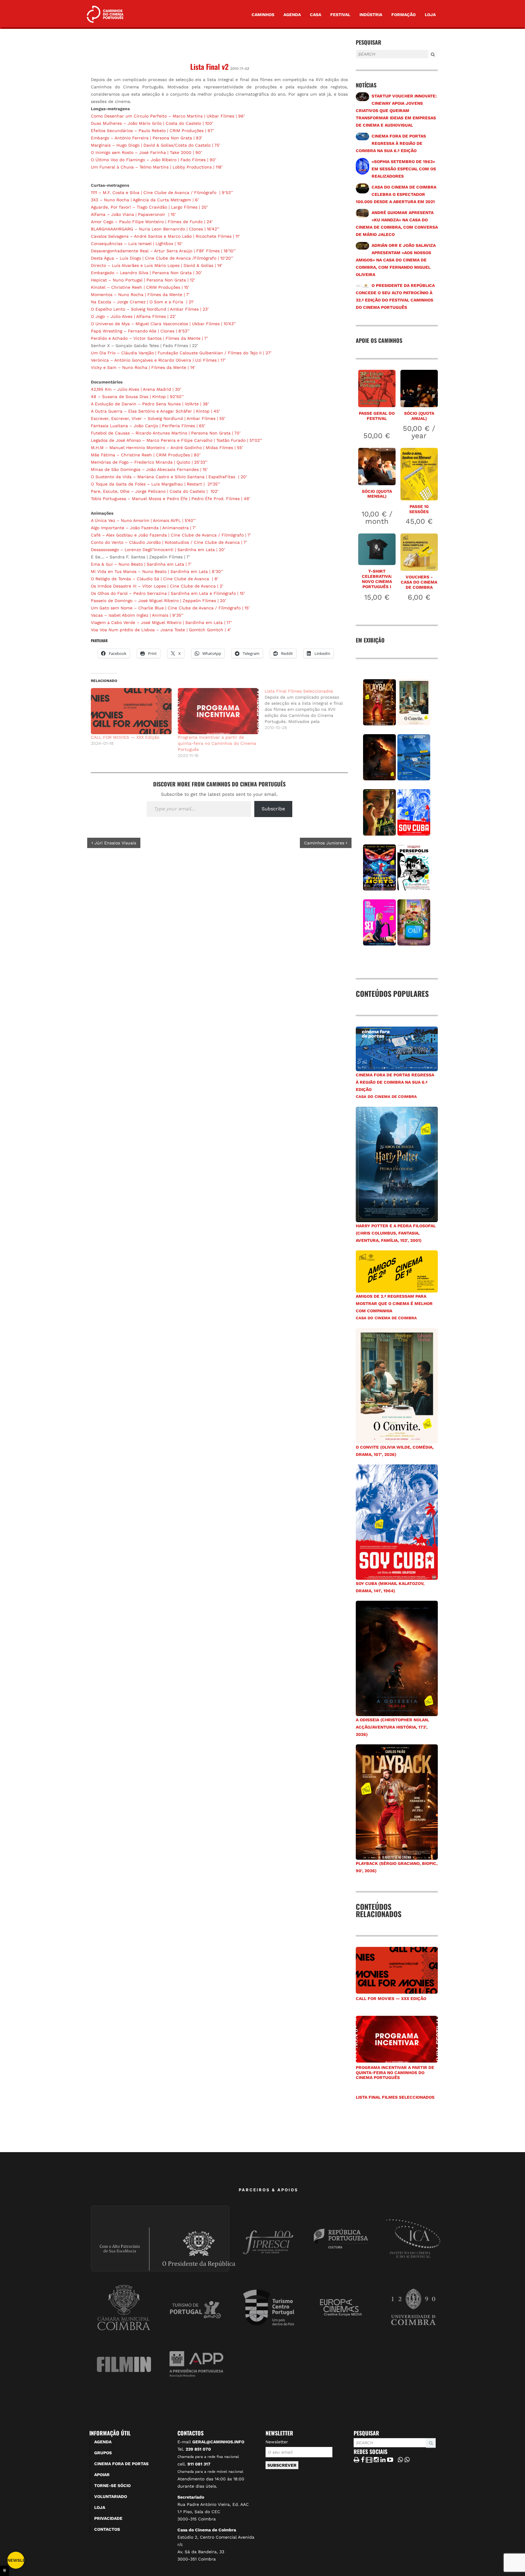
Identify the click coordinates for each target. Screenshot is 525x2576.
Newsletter (277, 2442)
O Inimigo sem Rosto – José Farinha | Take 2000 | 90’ (146, 152)
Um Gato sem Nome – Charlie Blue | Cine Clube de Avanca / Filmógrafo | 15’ (170, 608)
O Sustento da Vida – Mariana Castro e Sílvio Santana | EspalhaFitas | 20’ (169, 477)
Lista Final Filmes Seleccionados (395, 2097)
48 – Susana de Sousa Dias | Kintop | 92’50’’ (137, 397)
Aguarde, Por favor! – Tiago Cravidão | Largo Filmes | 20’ (149, 207)
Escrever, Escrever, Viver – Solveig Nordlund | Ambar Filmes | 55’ (158, 418)
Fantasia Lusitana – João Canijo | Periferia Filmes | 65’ (148, 426)
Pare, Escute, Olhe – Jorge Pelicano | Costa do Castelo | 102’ (155, 491)
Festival (340, 15)
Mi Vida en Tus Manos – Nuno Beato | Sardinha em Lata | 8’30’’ (157, 571)
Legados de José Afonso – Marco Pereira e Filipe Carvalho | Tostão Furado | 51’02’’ (177, 440)
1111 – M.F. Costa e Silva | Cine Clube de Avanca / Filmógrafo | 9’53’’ (162, 193)
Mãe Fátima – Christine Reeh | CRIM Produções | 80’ (146, 455)
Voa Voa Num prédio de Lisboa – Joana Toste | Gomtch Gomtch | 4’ (161, 630)
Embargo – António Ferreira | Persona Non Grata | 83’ (147, 138)
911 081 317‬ (199, 2464)
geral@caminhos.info (218, 2442)
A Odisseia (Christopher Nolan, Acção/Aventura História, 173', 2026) (392, 1727)
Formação (403, 15)
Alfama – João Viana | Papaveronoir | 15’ (133, 214)
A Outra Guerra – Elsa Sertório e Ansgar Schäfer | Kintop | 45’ (155, 411)
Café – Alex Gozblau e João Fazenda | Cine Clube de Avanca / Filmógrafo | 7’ (171, 535)
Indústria (371, 15)
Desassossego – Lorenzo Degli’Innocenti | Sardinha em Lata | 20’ (158, 550)
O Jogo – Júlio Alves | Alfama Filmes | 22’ (133, 316)
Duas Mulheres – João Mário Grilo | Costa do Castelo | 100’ (152, 123)
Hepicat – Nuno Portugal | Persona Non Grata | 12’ (143, 280)
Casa (316, 15)
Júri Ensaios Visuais (115, 843)
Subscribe (273, 809)
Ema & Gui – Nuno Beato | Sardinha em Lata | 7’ (141, 564)
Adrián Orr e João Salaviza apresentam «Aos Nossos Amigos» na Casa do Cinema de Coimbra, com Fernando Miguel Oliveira (396, 260)
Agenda (292, 15)
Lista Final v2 (209, 66)
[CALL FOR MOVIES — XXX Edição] (131, 711)
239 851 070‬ (198, 2449)
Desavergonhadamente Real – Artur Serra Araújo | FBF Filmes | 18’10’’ (163, 251)
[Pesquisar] (358, 59)
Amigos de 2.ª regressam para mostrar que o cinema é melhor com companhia (394, 1303)
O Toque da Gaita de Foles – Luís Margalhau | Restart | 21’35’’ (155, 484)
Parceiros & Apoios (269, 2190)
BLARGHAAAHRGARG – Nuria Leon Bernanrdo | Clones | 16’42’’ (155, 229)
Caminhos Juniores (325, 843)
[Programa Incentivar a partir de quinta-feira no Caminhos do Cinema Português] (218, 711)
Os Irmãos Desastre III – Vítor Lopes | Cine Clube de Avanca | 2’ (157, 586)
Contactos (107, 2529)
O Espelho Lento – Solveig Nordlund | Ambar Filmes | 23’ (150, 309)
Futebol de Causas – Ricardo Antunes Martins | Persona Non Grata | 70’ (166, 433)
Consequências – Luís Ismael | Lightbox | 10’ (137, 244)
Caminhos (263, 15)
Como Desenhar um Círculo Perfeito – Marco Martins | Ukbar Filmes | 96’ (168, 116)
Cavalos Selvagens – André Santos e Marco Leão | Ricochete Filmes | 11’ (165, 236)
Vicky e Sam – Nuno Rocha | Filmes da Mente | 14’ (143, 367)
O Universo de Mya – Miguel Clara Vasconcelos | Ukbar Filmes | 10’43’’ (163, 324)
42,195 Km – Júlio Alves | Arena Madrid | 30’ (136, 389)
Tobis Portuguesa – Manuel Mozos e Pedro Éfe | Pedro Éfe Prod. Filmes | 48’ (171, 499)
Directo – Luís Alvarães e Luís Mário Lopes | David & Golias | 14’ (157, 265)
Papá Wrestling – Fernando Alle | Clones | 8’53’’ (140, 331)
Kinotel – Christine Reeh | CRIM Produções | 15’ (140, 287)
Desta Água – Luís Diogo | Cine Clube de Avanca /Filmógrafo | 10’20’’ (162, 258)
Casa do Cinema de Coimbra (386, 1097)
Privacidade (108, 2518)
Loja (430, 15)
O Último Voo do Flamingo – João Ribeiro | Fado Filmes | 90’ (154, 160)
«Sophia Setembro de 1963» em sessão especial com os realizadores (404, 169)
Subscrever (282, 2465)
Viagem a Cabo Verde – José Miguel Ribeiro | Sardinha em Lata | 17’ (161, 622)
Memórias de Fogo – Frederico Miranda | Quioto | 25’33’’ (149, 462)
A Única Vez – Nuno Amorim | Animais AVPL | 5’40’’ (143, 520)
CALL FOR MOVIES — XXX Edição (125, 737)
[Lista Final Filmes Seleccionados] (308, 709)
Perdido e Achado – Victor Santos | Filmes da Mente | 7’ (149, 338)
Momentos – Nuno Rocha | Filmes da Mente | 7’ (140, 295)
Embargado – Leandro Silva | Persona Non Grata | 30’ (146, 273)
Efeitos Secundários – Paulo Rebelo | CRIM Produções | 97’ (152, 131)
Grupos (103, 2453)
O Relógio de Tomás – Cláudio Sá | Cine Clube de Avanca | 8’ (155, 579)
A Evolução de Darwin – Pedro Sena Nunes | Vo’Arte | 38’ (150, 404)
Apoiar (102, 2475)
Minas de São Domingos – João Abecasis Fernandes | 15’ (149, 469)
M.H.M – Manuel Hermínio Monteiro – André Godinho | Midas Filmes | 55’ (167, 448)
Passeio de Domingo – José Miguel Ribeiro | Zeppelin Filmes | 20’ (159, 601)
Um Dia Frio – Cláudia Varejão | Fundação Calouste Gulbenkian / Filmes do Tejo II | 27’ (181, 353)
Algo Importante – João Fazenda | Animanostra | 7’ (143, 528)
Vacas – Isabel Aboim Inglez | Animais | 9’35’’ (137, 615)
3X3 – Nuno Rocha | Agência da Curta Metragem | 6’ (145, 200)
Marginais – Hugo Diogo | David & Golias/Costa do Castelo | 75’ (156, 145)
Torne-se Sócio (112, 2486)
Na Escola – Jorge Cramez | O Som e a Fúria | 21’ (142, 302)
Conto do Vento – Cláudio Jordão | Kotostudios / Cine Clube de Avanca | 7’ (169, 542)
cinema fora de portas (121, 2464)
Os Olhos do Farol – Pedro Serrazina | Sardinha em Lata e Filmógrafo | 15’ (168, 593)
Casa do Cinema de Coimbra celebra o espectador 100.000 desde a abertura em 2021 (396, 194)
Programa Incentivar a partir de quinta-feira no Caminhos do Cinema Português (217, 743)
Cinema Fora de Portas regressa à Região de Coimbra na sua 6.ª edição (391, 143)
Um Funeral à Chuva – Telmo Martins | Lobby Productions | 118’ (157, 167)
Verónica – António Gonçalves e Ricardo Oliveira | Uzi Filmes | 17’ (158, 360)
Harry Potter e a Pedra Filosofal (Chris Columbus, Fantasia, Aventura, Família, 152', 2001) (396, 1233)
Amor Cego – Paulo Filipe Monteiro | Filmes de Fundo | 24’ (152, 222)
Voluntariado (111, 2496)
